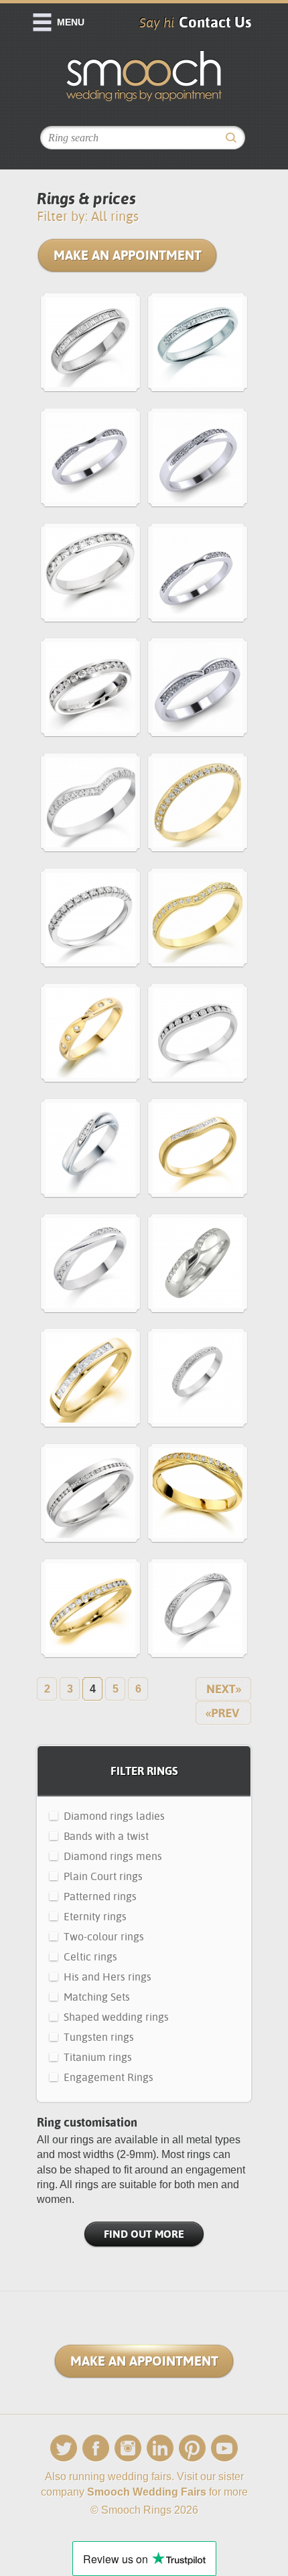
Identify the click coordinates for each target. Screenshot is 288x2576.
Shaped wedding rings (116, 2017)
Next (223, 1689)
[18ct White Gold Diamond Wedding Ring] (198, 575)
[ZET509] (90, 1495)
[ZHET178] (90, 920)
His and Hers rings (107, 1977)
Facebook (96, 2448)
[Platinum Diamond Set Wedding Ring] (90, 460)
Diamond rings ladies (114, 1816)
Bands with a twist (106, 1836)
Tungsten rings (99, 2037)
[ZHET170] (198, 1035)
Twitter (64, 2448)
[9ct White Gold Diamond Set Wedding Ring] (198, 460)
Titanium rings (98, 2057)
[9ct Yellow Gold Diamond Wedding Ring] (198, 805)
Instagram (128, 2448)
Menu (71, 22)
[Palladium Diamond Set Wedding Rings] (198, 1380)
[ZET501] (90, 1611)
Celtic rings (90, 1957)
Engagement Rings (109, 2077)
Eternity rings (95, 1917)
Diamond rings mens (113, 1856)
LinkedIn (160, 2448)
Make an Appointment (128, 255)
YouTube (224, 2448)
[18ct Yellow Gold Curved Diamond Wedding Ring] (198, 920)
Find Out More (144, 2234)
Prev (223, 1713)
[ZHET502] (90, 690)
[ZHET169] (198, 1150)
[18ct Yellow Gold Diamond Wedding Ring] (198, 1495)
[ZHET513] (90, 575)
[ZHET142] (198, 345)
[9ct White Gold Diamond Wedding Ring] (198, 690)
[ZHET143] (90, 345)
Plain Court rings (103, 1876)
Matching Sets (97, 1997)
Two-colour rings (104, 1937)
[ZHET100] (90, 1380)
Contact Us (215, 22)
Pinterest (192, 2448)
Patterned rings (100, 1897)
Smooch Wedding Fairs (147, 2492)
